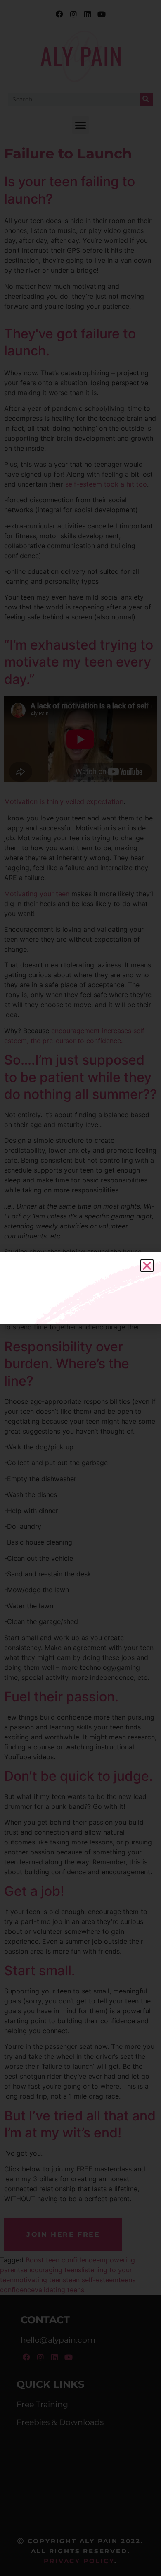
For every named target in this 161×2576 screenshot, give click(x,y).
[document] (80, 1288)
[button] (147, 1266)
